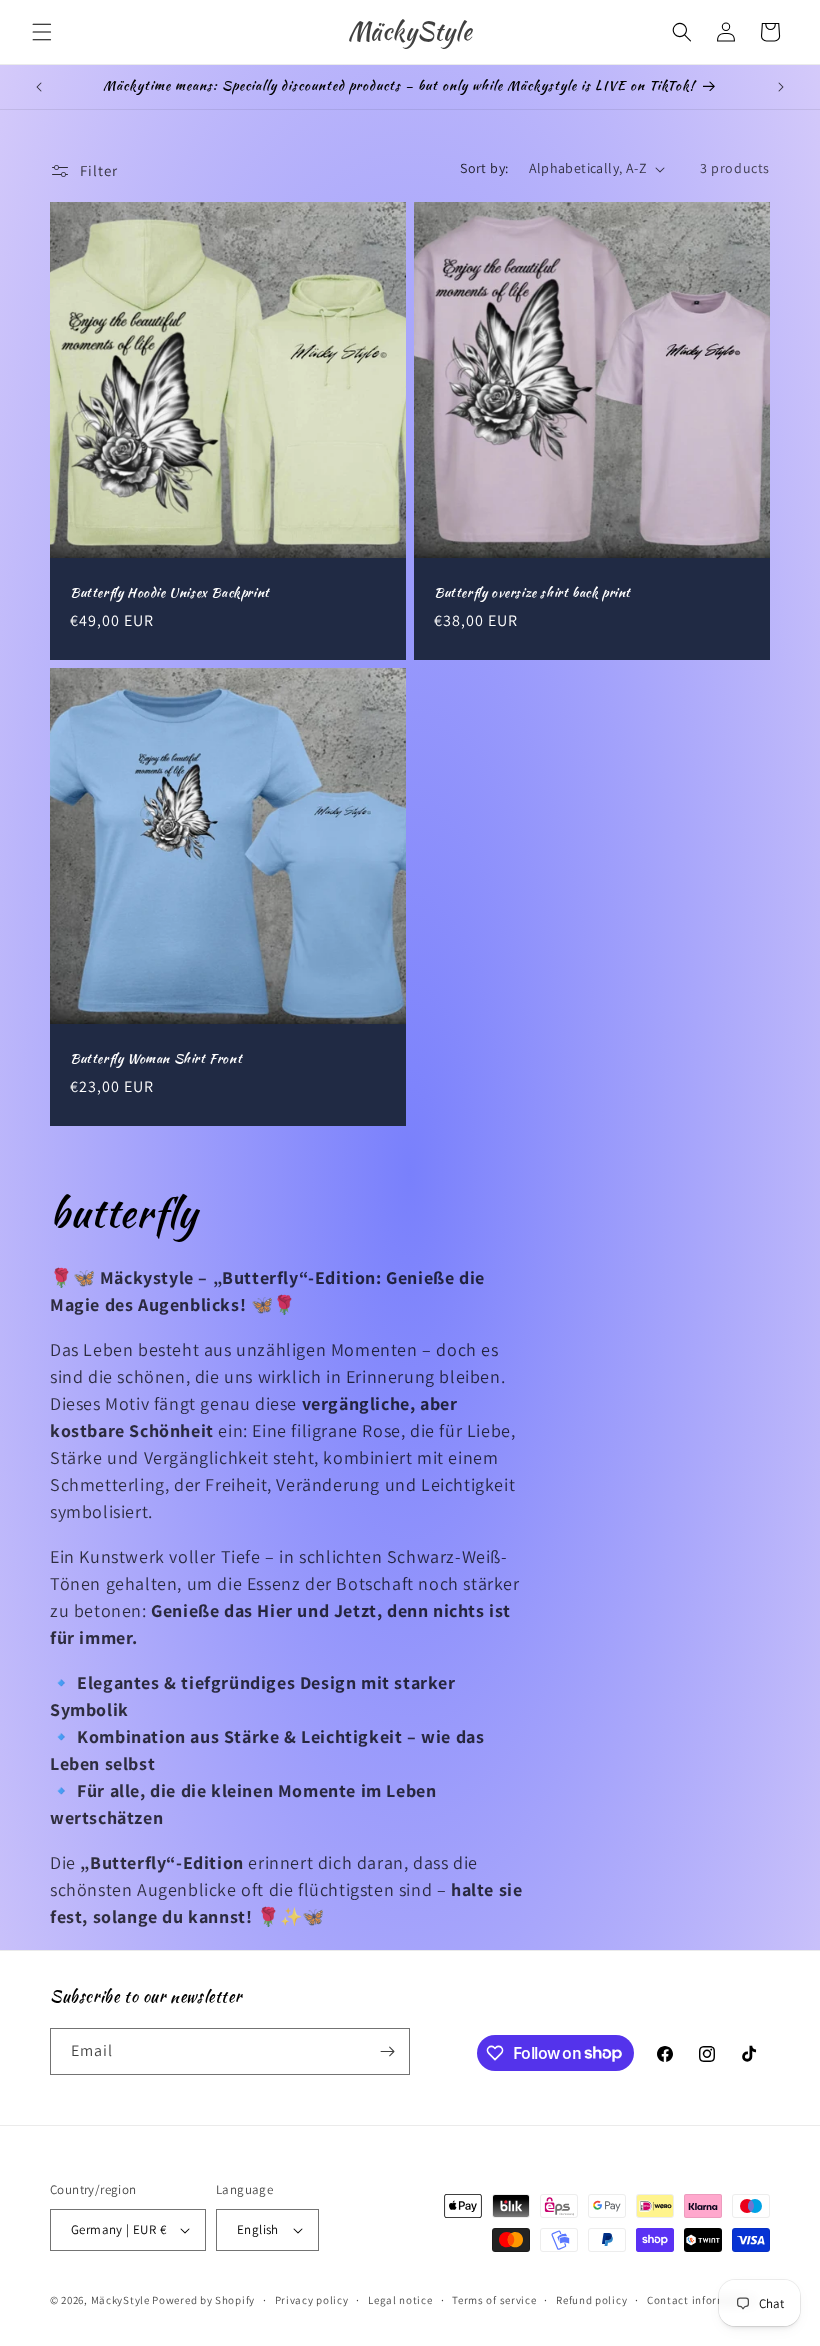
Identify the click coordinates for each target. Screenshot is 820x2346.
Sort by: (484, 168)
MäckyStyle (120, 2300)
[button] (42, 32)
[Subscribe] (387, 2051)
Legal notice (400, 2300)
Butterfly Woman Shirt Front (156, 1059)
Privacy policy (312, 2300)
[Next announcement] (781, 87)
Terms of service (494, 2300)
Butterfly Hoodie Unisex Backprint (170, 593)
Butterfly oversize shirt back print (532, 593)
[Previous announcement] (39, 87)
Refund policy (591, 2300)
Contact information (701, 2300)
